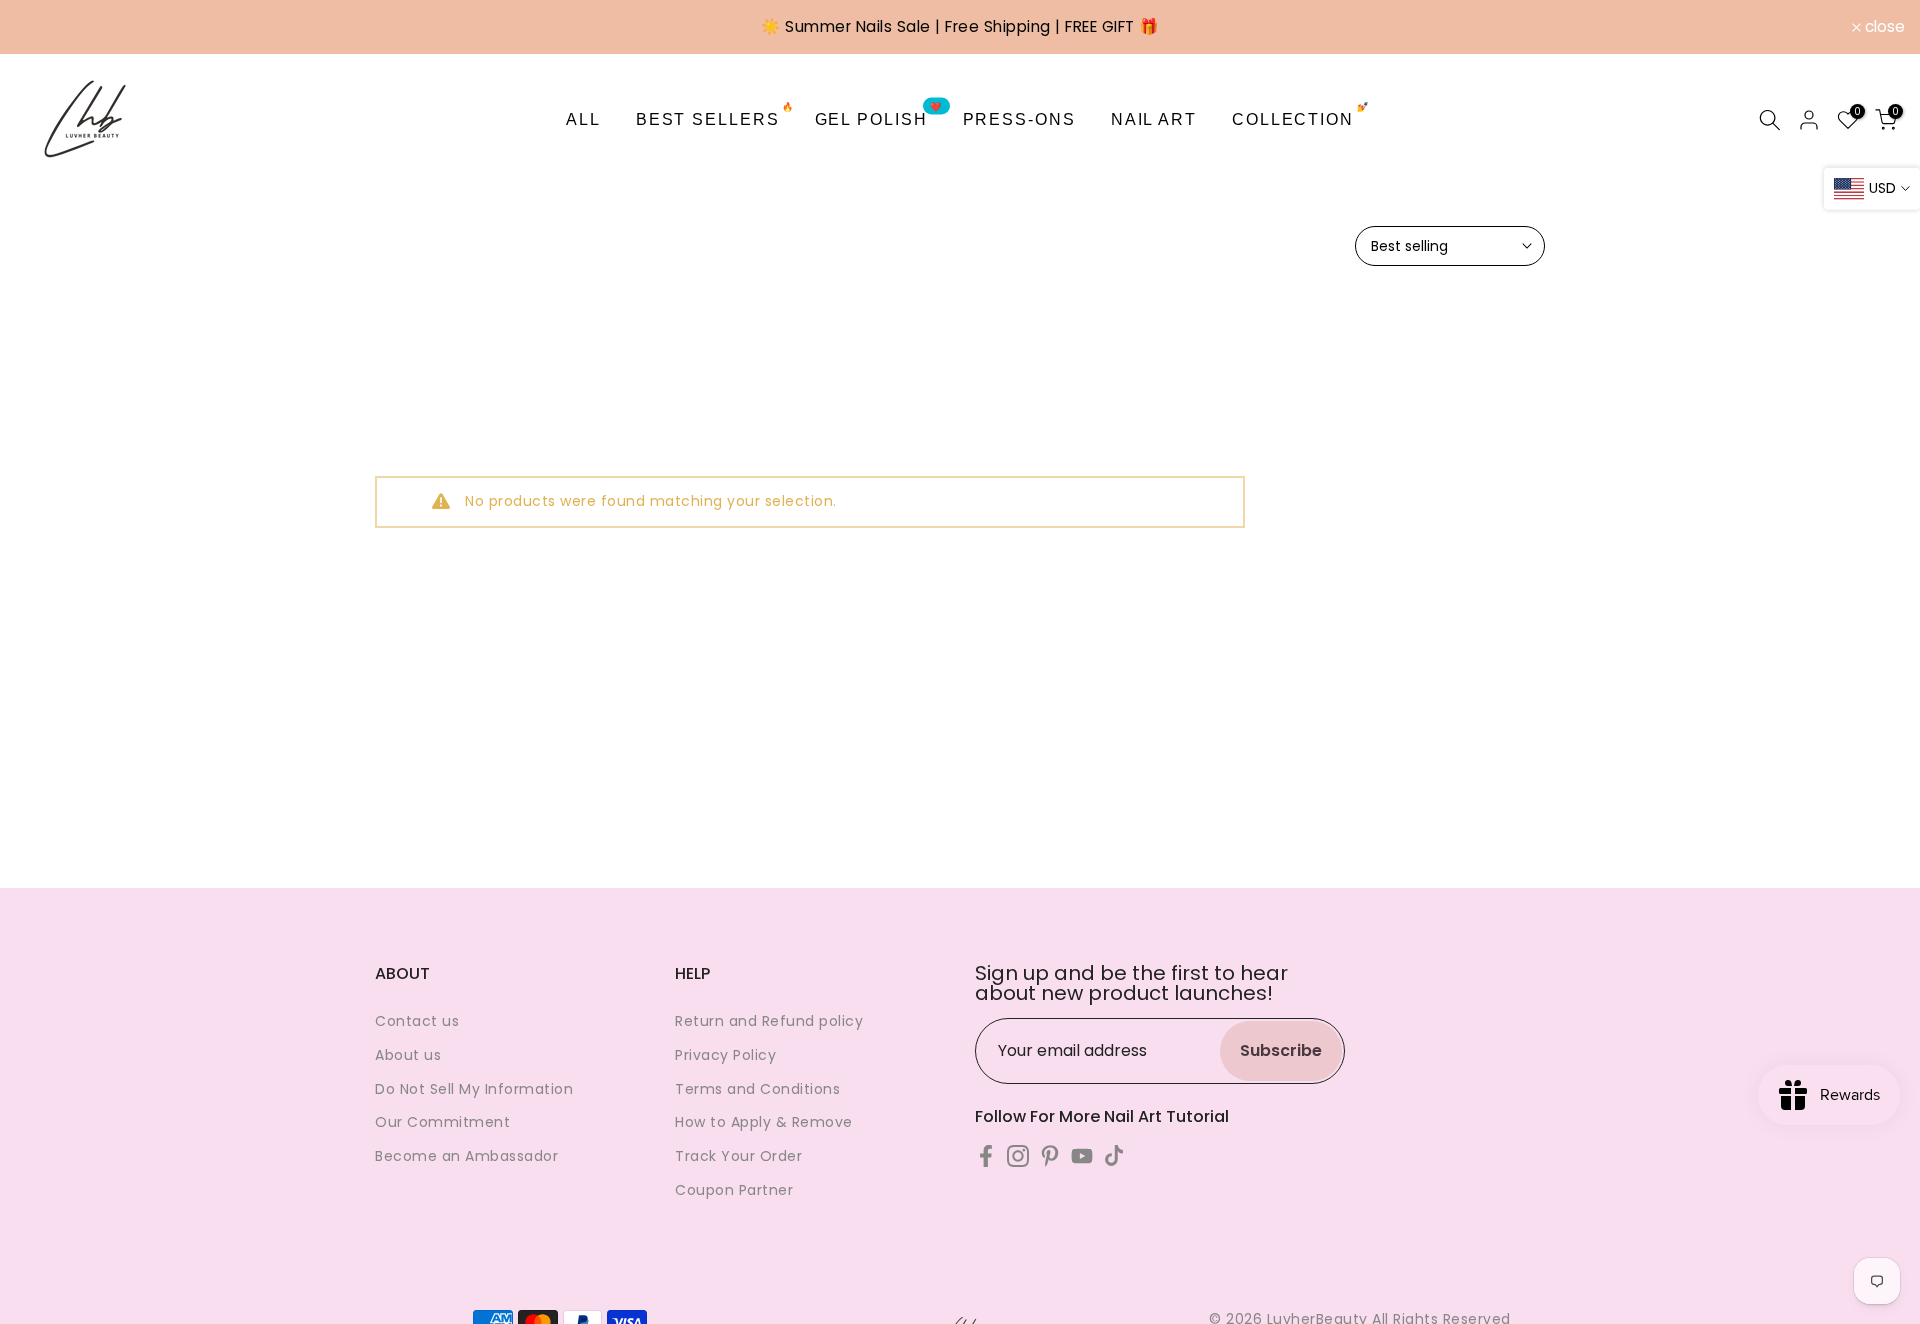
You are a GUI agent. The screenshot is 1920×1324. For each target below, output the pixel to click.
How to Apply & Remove (764, 1122)
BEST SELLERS (715, 117)
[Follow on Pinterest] (1050, 1155)
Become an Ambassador (466, 1156)
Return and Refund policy (769, 1021)
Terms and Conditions (757, 1089)
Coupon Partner (734, 1190)
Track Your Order (738, 1156)
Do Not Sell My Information (474, 1089)
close (46, 27)
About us (408, 1055)
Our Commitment (442, 1122)
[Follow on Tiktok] (1114, 1155)
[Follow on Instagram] (1018, 1155)
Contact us (417, 1021)
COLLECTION (1301, 117)
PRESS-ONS (1019, 119)
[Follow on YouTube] (1082, 1155)
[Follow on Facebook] (986, 1155)
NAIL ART (1154, 119)
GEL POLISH (879, 117)
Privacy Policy (725, 1055)
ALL (583, 119)
